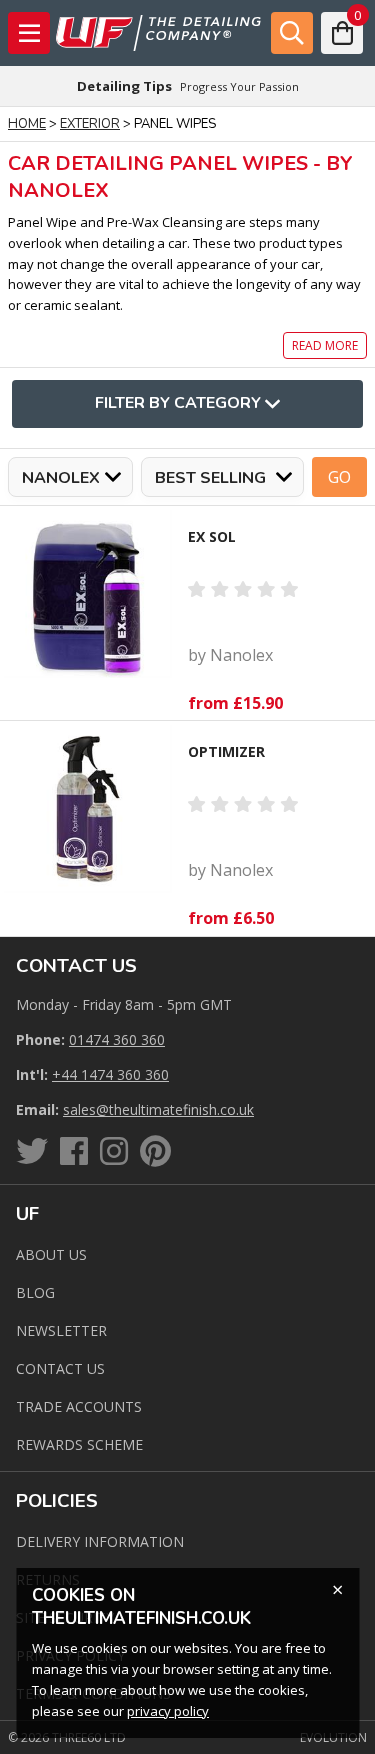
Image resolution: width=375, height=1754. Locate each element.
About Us (51, 1254)
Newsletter (61, 1330)
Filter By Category (178, 403)
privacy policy (168, 1711)
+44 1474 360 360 (110, 1074)
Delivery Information (100, 1541)
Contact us (60, 1368)
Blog (35, 1292)
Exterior (90, 124)
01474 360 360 (117, 1039)
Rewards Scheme (79, 1444)
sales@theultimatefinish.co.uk (158, 1109)
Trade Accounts (79, 1406)
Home (27, 124)
